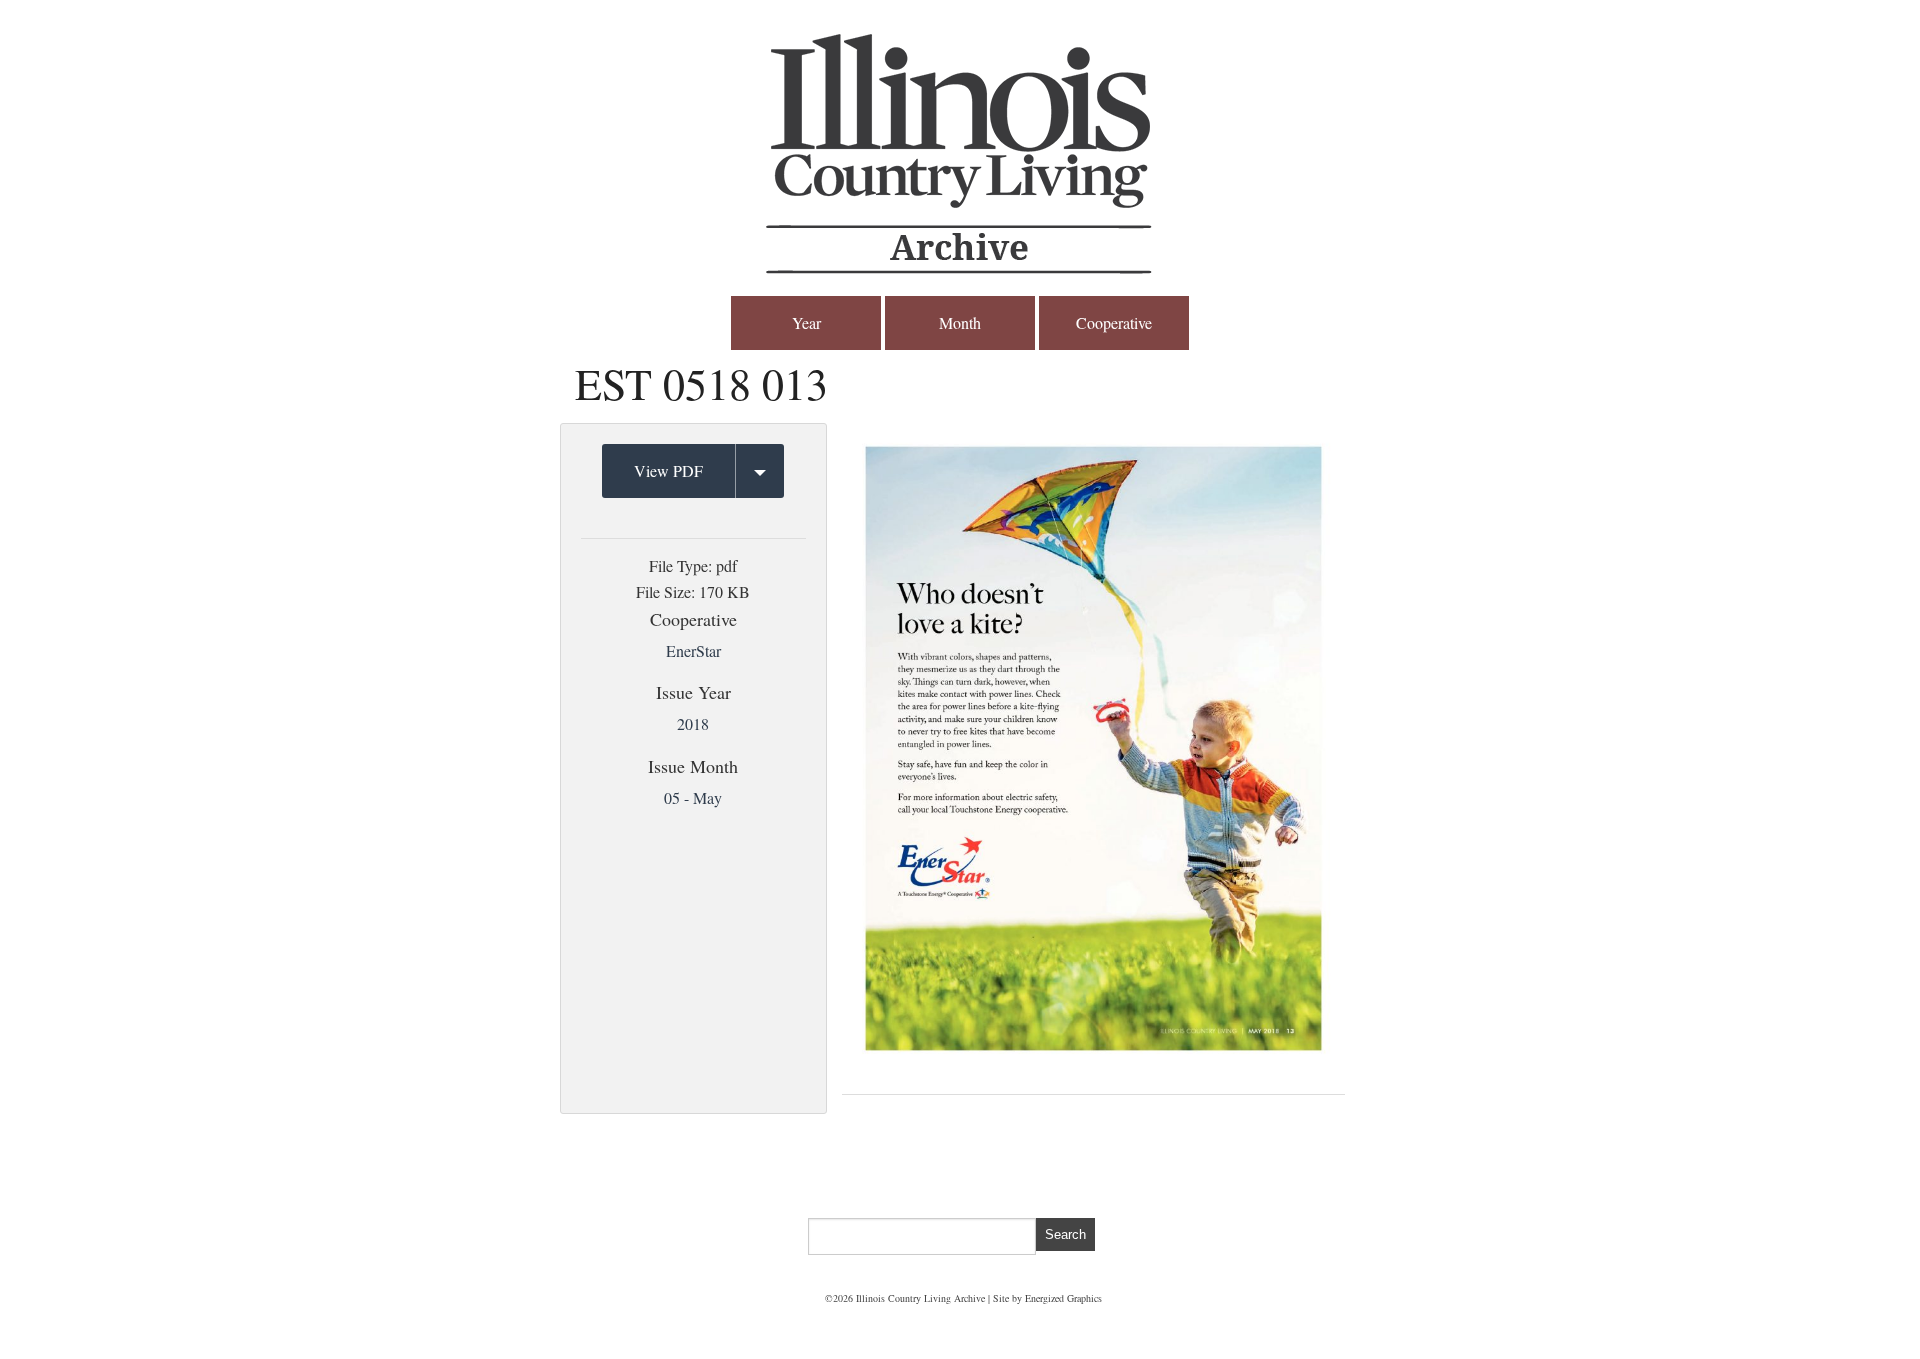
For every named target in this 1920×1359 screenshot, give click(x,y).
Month (960, 322)
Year (806, 322)
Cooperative (1114, 322)
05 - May (693, 797)
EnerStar (693, 650)
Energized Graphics (1063, 1298)
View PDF (668, 470)
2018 (693, 723)
